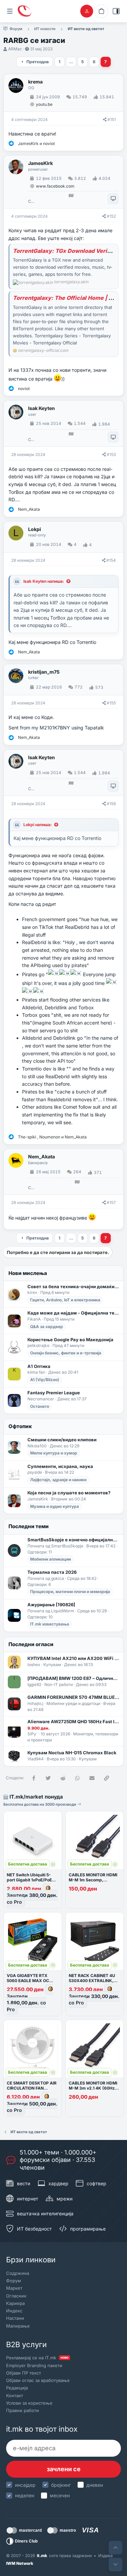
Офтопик (20, 1426)
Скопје (31, 440)
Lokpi (35, 529)
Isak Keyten (41, 408)
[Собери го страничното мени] (10, 11)
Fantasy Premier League (54, 1393)
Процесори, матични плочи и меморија (70, 1592)
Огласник (16, 2296)
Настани (15, 2318)
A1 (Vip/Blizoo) (45, 1380)
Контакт (15, 2396)
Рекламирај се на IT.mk (37, 2358)
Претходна (38, 62)
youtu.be (44, 104)
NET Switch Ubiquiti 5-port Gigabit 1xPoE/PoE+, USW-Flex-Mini (31, 1880)
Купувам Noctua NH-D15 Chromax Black (72, 1753)
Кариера (15, 2303)
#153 (111, 454)
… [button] (71, 62)
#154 (111, 560)
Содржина (18, 2273)
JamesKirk (40, 163)
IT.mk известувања (50, 1624)
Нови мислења (28, 1273)
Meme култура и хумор (54, 1453)
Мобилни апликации (50, 1559)
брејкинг (61, 2485)
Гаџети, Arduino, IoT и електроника (65, 1300)
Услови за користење (29, 2403)
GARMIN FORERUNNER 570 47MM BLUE (73, 1697)
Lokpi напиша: (38, 825)
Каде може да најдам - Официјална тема (73, 1313)
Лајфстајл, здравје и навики (58, 1480)
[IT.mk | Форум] (24, 11)
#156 (111, 804)
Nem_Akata (41, 1157)
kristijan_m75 (44, 672)
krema (35, 82)
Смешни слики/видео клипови (62, 1440)
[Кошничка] (101, 11)
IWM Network (20, 2563)
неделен (25, 2495)
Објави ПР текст (24, 2373)
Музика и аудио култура (55, 1506)
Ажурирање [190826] (51, 1605)
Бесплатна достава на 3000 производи (40, 1804)
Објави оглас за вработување (38, 2380)
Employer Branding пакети (34, 2365)
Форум (14, 2281)
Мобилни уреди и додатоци (73, 1703)
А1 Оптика (39, 1366)
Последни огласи (31, 1644)
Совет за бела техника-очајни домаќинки (73, 1286)
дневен (95, 2485)
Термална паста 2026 (52, 1572)
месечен (60, 2495)
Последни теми (29, 1526)
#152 (111, 216)
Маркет (14, 2288)
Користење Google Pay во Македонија (70, 1340)
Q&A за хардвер (47, 1327)
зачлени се (64, 2469)
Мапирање (18, 2326)
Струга (31, 201)
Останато (40, 1406)
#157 (111, 1202)
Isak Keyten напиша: (44, 581)
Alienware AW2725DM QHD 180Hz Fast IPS (73, 1722)
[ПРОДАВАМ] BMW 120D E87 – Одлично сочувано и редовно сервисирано (73, 1678)
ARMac (15, 49)
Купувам (52, 1665)
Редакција (17, 2388)
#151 (112, 119)
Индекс (14, 2311)
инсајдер (25, 2485)
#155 (111, 703)
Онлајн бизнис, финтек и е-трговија (66, 1353)
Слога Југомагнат (31, 1188)
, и (52, 1137)
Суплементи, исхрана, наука (60, 1466)
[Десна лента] (116, 11)
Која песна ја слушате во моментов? (69, 1493)
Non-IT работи (59, 1684)
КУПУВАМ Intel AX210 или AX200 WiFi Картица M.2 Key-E (73, 1658)
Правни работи (23, 2410)
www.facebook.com (55, 186)
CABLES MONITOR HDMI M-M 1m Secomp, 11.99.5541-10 (93, 1880)
